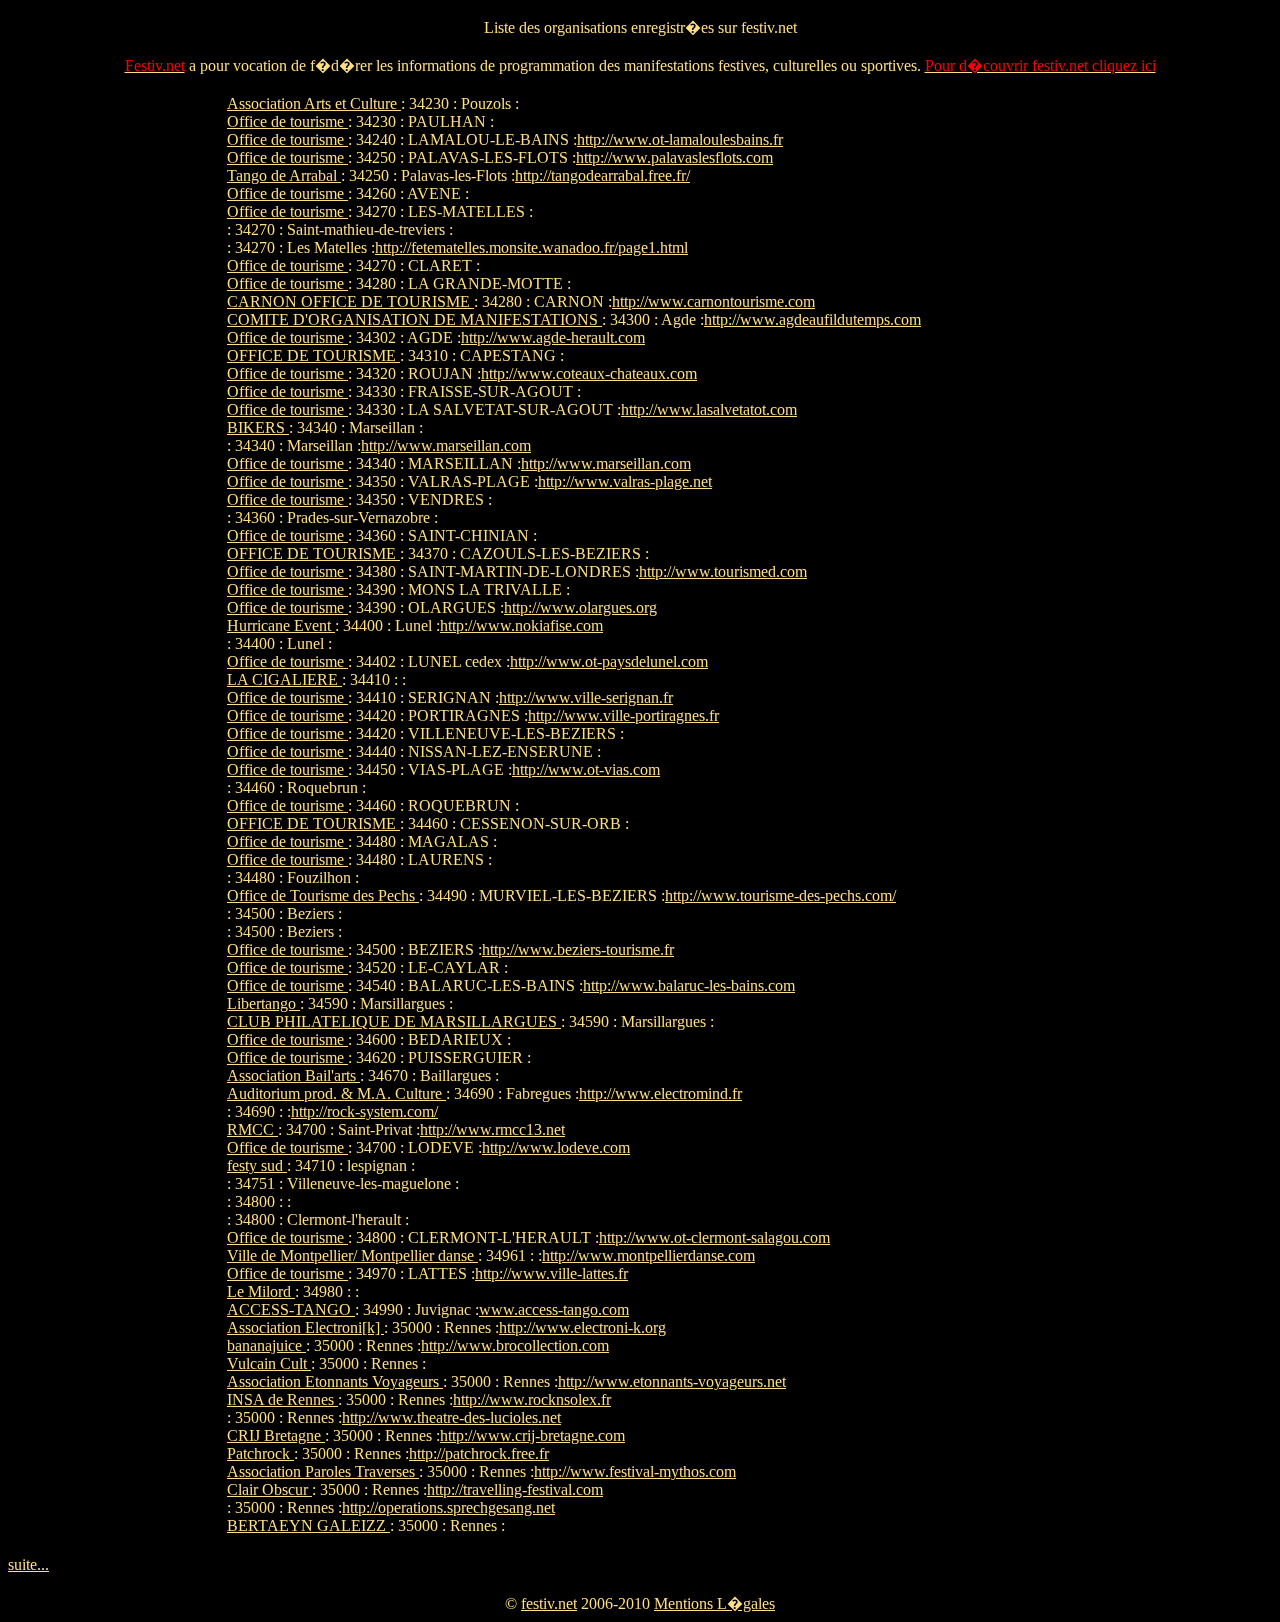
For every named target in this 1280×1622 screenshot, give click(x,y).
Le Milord (261, 1291)
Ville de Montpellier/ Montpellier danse (352, 1255)
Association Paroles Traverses (323, 1471)
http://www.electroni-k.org (582, 1327)
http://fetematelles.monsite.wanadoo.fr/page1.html (531, 247)
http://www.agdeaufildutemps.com (812, 319)
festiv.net (549, 1603)
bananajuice (266, 1345)
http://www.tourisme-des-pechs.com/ (780, 895)
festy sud (257, 1165)
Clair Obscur (269, 1489)
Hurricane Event (281, 625)
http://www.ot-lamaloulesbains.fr (680, 139)
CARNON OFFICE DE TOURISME (350, 301)
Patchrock (260, 1453)
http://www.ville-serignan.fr (586, 697)
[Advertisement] (993, 395)
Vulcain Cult (269, 1363)
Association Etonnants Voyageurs (335, 1381)
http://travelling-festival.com (515, 1489)
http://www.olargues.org (580, 607)
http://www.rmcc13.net (492, 1129)
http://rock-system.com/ (364, 1111)
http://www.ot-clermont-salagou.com (714, 1237)
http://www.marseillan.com (446, 445)
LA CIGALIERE (284, 679)
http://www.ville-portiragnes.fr (623, 715)
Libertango (263, 1003)
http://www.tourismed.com (723, 571)
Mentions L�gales (714, 1603)
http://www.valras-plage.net (625, 481)
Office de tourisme (287, 121)
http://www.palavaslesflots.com (674, 157)
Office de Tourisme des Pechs (323, 895)
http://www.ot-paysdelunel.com (609, 661)
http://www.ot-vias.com (586, 769)
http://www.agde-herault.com (553, 337)
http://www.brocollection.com (515, 1345)
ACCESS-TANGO (291, 1309)
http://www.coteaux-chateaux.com (589, 373)
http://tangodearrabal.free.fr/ (602, 175)
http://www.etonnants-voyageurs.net (672, 1381)
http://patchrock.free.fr (479, 1453)
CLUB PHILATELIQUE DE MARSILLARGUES (394, 1021)
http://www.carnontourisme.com (713, 301)
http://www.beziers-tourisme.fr (578, 949)
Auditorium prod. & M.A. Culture (336, 1093)
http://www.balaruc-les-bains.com (689, 985)
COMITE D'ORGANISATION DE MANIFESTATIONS (414, 319)
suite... (28, 1564)
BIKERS (258, 427)
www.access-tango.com (554, 1309)
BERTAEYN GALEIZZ (308, 1525)
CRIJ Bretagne (276, 1435)
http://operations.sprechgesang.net (448, 1507)
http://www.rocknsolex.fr (532, 1399)
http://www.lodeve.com (556, 1147)
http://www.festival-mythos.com (635, 1471)
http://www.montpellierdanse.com (648, 1255)
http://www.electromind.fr (660, 1093)
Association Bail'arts (293, 1075)
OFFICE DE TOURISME (313, 355)
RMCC (252, 1129)
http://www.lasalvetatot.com (709, 409)
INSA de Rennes (282, 1399)
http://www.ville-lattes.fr (551, 1273)
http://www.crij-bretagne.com (532, 1435)
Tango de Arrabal (284, 175)
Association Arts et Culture (314, 103)
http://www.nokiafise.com (521, 625)
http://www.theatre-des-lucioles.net (451, 1417)
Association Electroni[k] (305, 1327)
